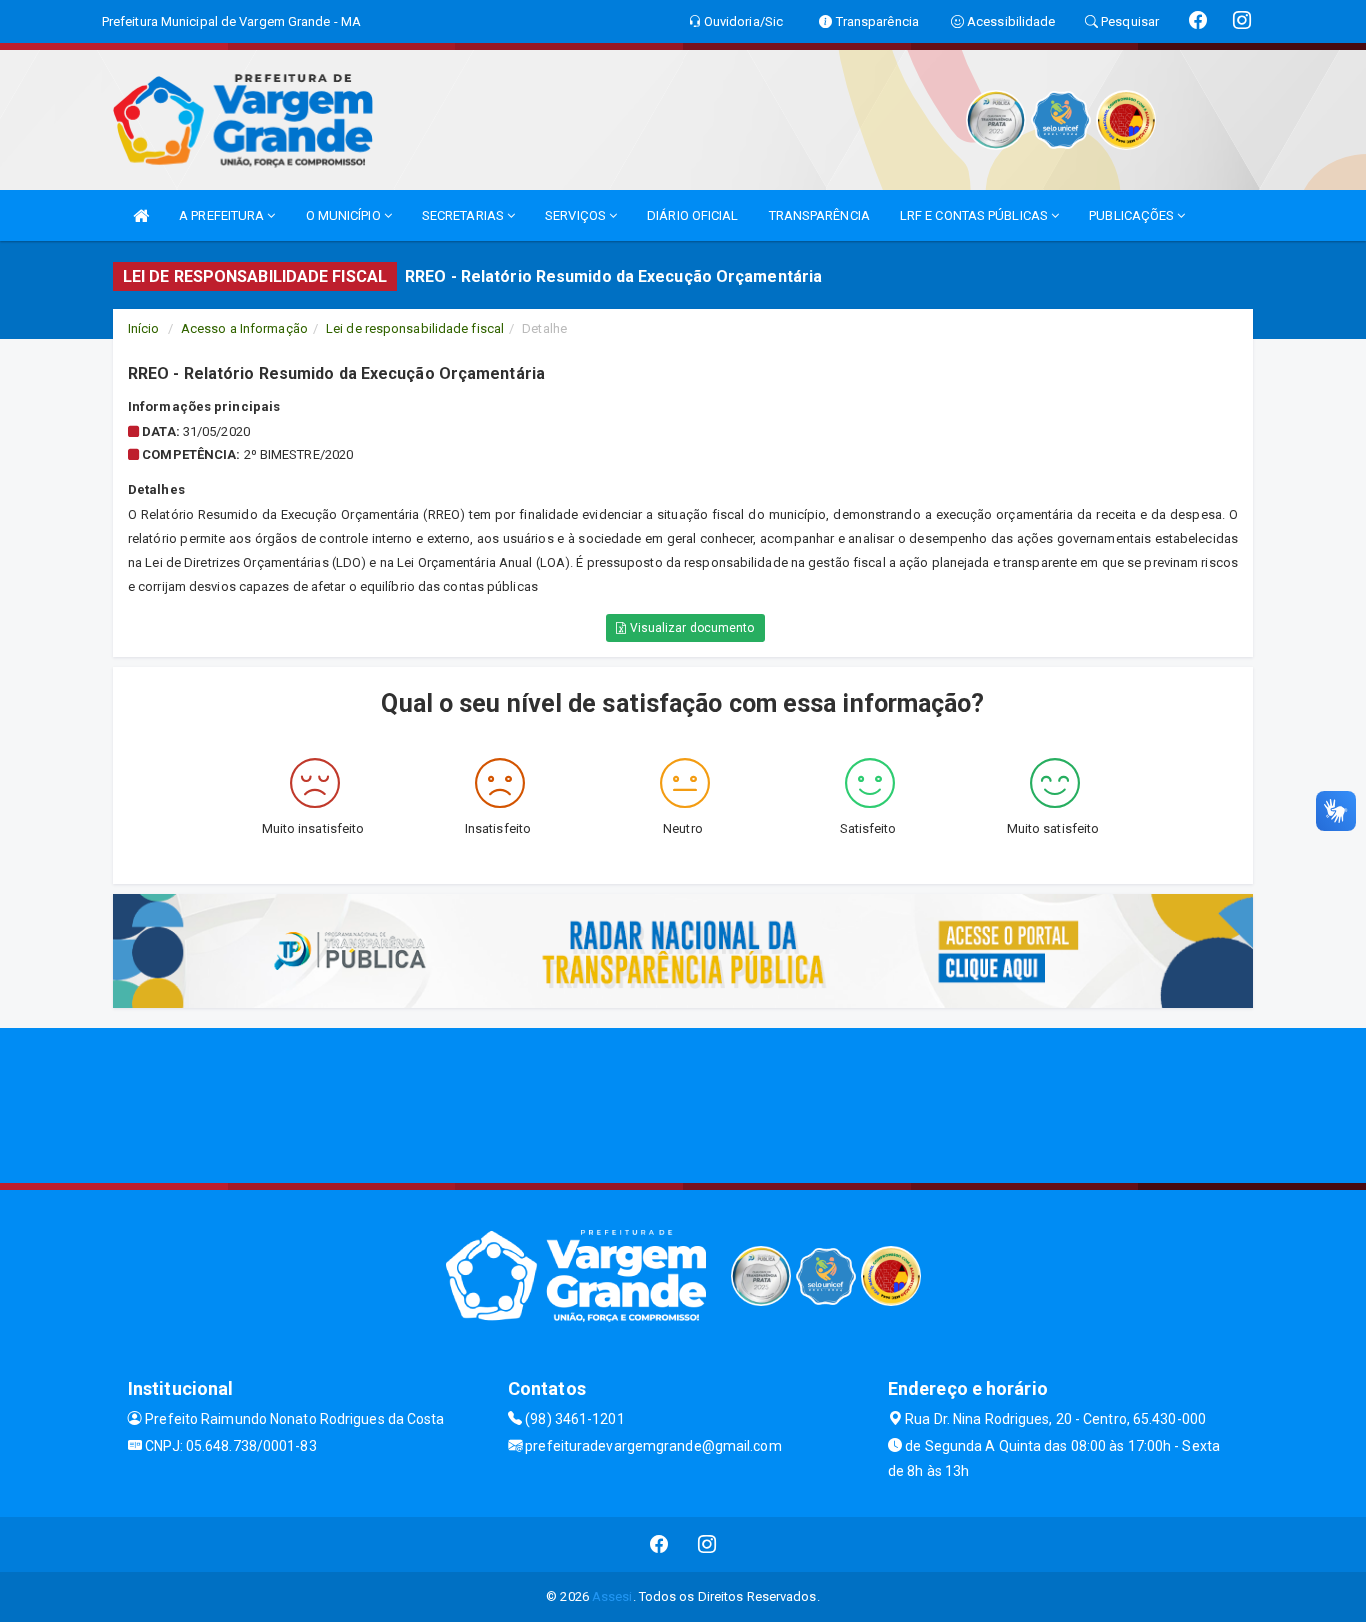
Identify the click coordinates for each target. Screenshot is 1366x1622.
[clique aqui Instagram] (707, 1544)
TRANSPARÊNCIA (819, 215)
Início (144, 328)
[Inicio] (141, 215)
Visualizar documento (691, 628)
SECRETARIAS (464, 215)
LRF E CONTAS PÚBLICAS (975, 215)
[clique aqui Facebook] (659, 1544)
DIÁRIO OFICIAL (692, 215)
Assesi (612, 1596)
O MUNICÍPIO (345, 215)
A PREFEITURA (223, 215)
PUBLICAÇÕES (1133, 215)
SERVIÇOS (577, 215)
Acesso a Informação (244, 328)
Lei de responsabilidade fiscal (415, 328)
